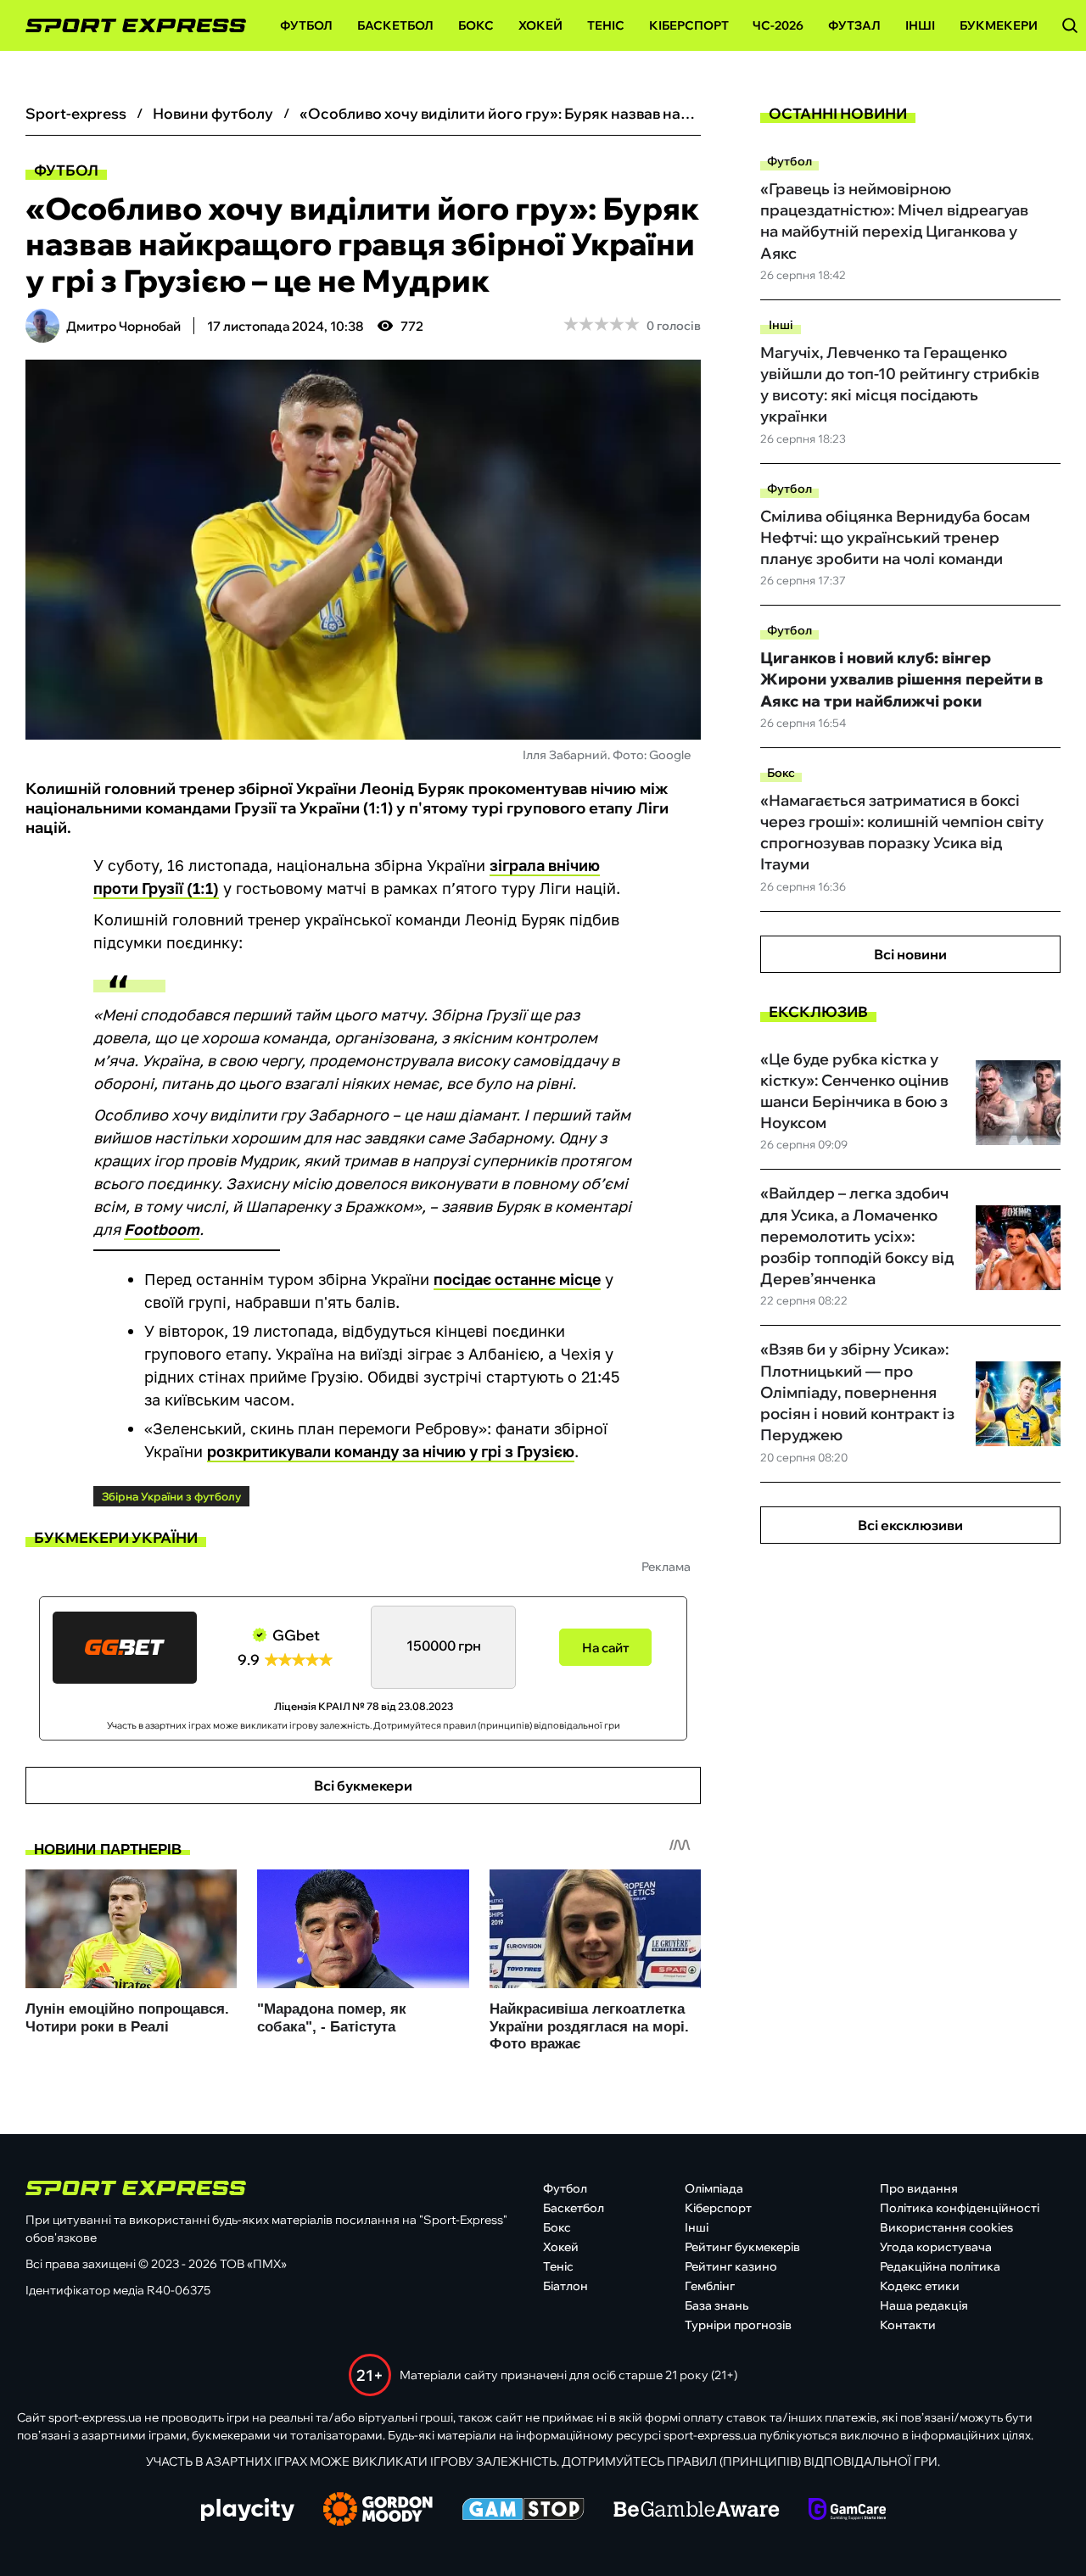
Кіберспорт (689, 25)
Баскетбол (395, 25)
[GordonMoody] (378, 2511)
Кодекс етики (920, 2286)
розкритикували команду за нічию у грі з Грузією (391, 1451)
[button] (1070, 25)
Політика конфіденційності (960, 2208)
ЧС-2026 (778, 25)
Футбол (306, 25)
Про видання (919, 2188)
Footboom (162, 1229)
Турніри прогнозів (738, 2325)
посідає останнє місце (517, 1279)
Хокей (540, 25)
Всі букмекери (363, 1785)
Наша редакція (924, 2305)
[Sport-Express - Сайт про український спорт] (127, 26)
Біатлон (565, 2286)
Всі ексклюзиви (910, 1525)
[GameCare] (847, 2511)
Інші (920, 25)
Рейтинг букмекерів (742, 2247)
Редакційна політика (940, 2266)
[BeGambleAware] (697, 2511)
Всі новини (910, 954)
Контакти (908, 2325)
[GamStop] (523, 2511)
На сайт (606, 1648)
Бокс (476, 25)
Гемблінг (710, 2286)
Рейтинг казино (731, 2266)
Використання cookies (946, 2227)
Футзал (854, 25)
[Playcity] (248, 2511)
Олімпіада (714, 2188)
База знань (717, 2305)
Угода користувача (936, 2247)
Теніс (606, 25)
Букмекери (999, 25)
